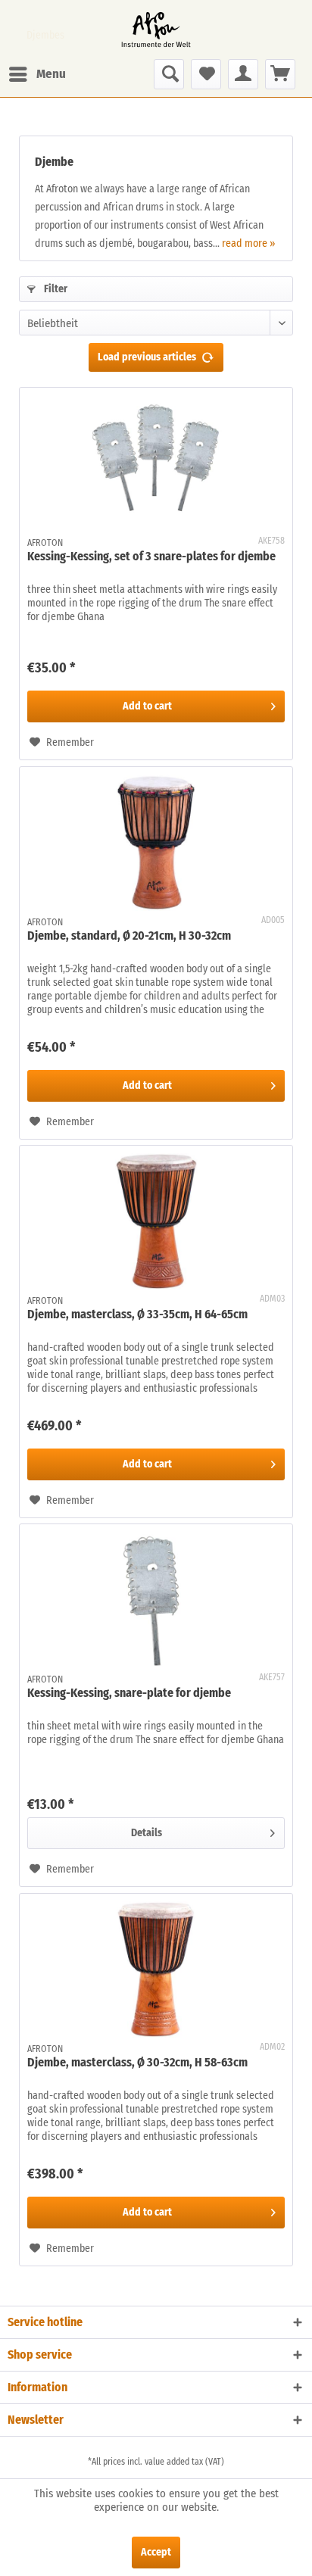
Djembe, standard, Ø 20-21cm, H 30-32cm (129, 936)
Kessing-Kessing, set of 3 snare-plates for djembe (151, 556)
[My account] (243, 74)
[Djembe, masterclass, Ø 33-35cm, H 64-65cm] (156, 1221)
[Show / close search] (169, 74)
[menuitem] (37, 74)
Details (147, 1833)
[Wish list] (206, 74)
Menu (51, 74)
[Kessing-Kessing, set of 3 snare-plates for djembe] (156, 463)
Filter (55, 289)
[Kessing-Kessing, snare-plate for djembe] (156, 1600)
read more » (248, 243)
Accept (156, 2552)
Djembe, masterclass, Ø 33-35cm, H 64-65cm (137, 1314)
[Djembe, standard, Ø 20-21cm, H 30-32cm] (156, 843)
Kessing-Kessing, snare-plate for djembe (129, 1693)
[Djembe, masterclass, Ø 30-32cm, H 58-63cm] (156, 1969)
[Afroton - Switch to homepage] (156, 30)
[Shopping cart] (280, 74)
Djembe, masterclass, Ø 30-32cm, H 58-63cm (137, 2062)
